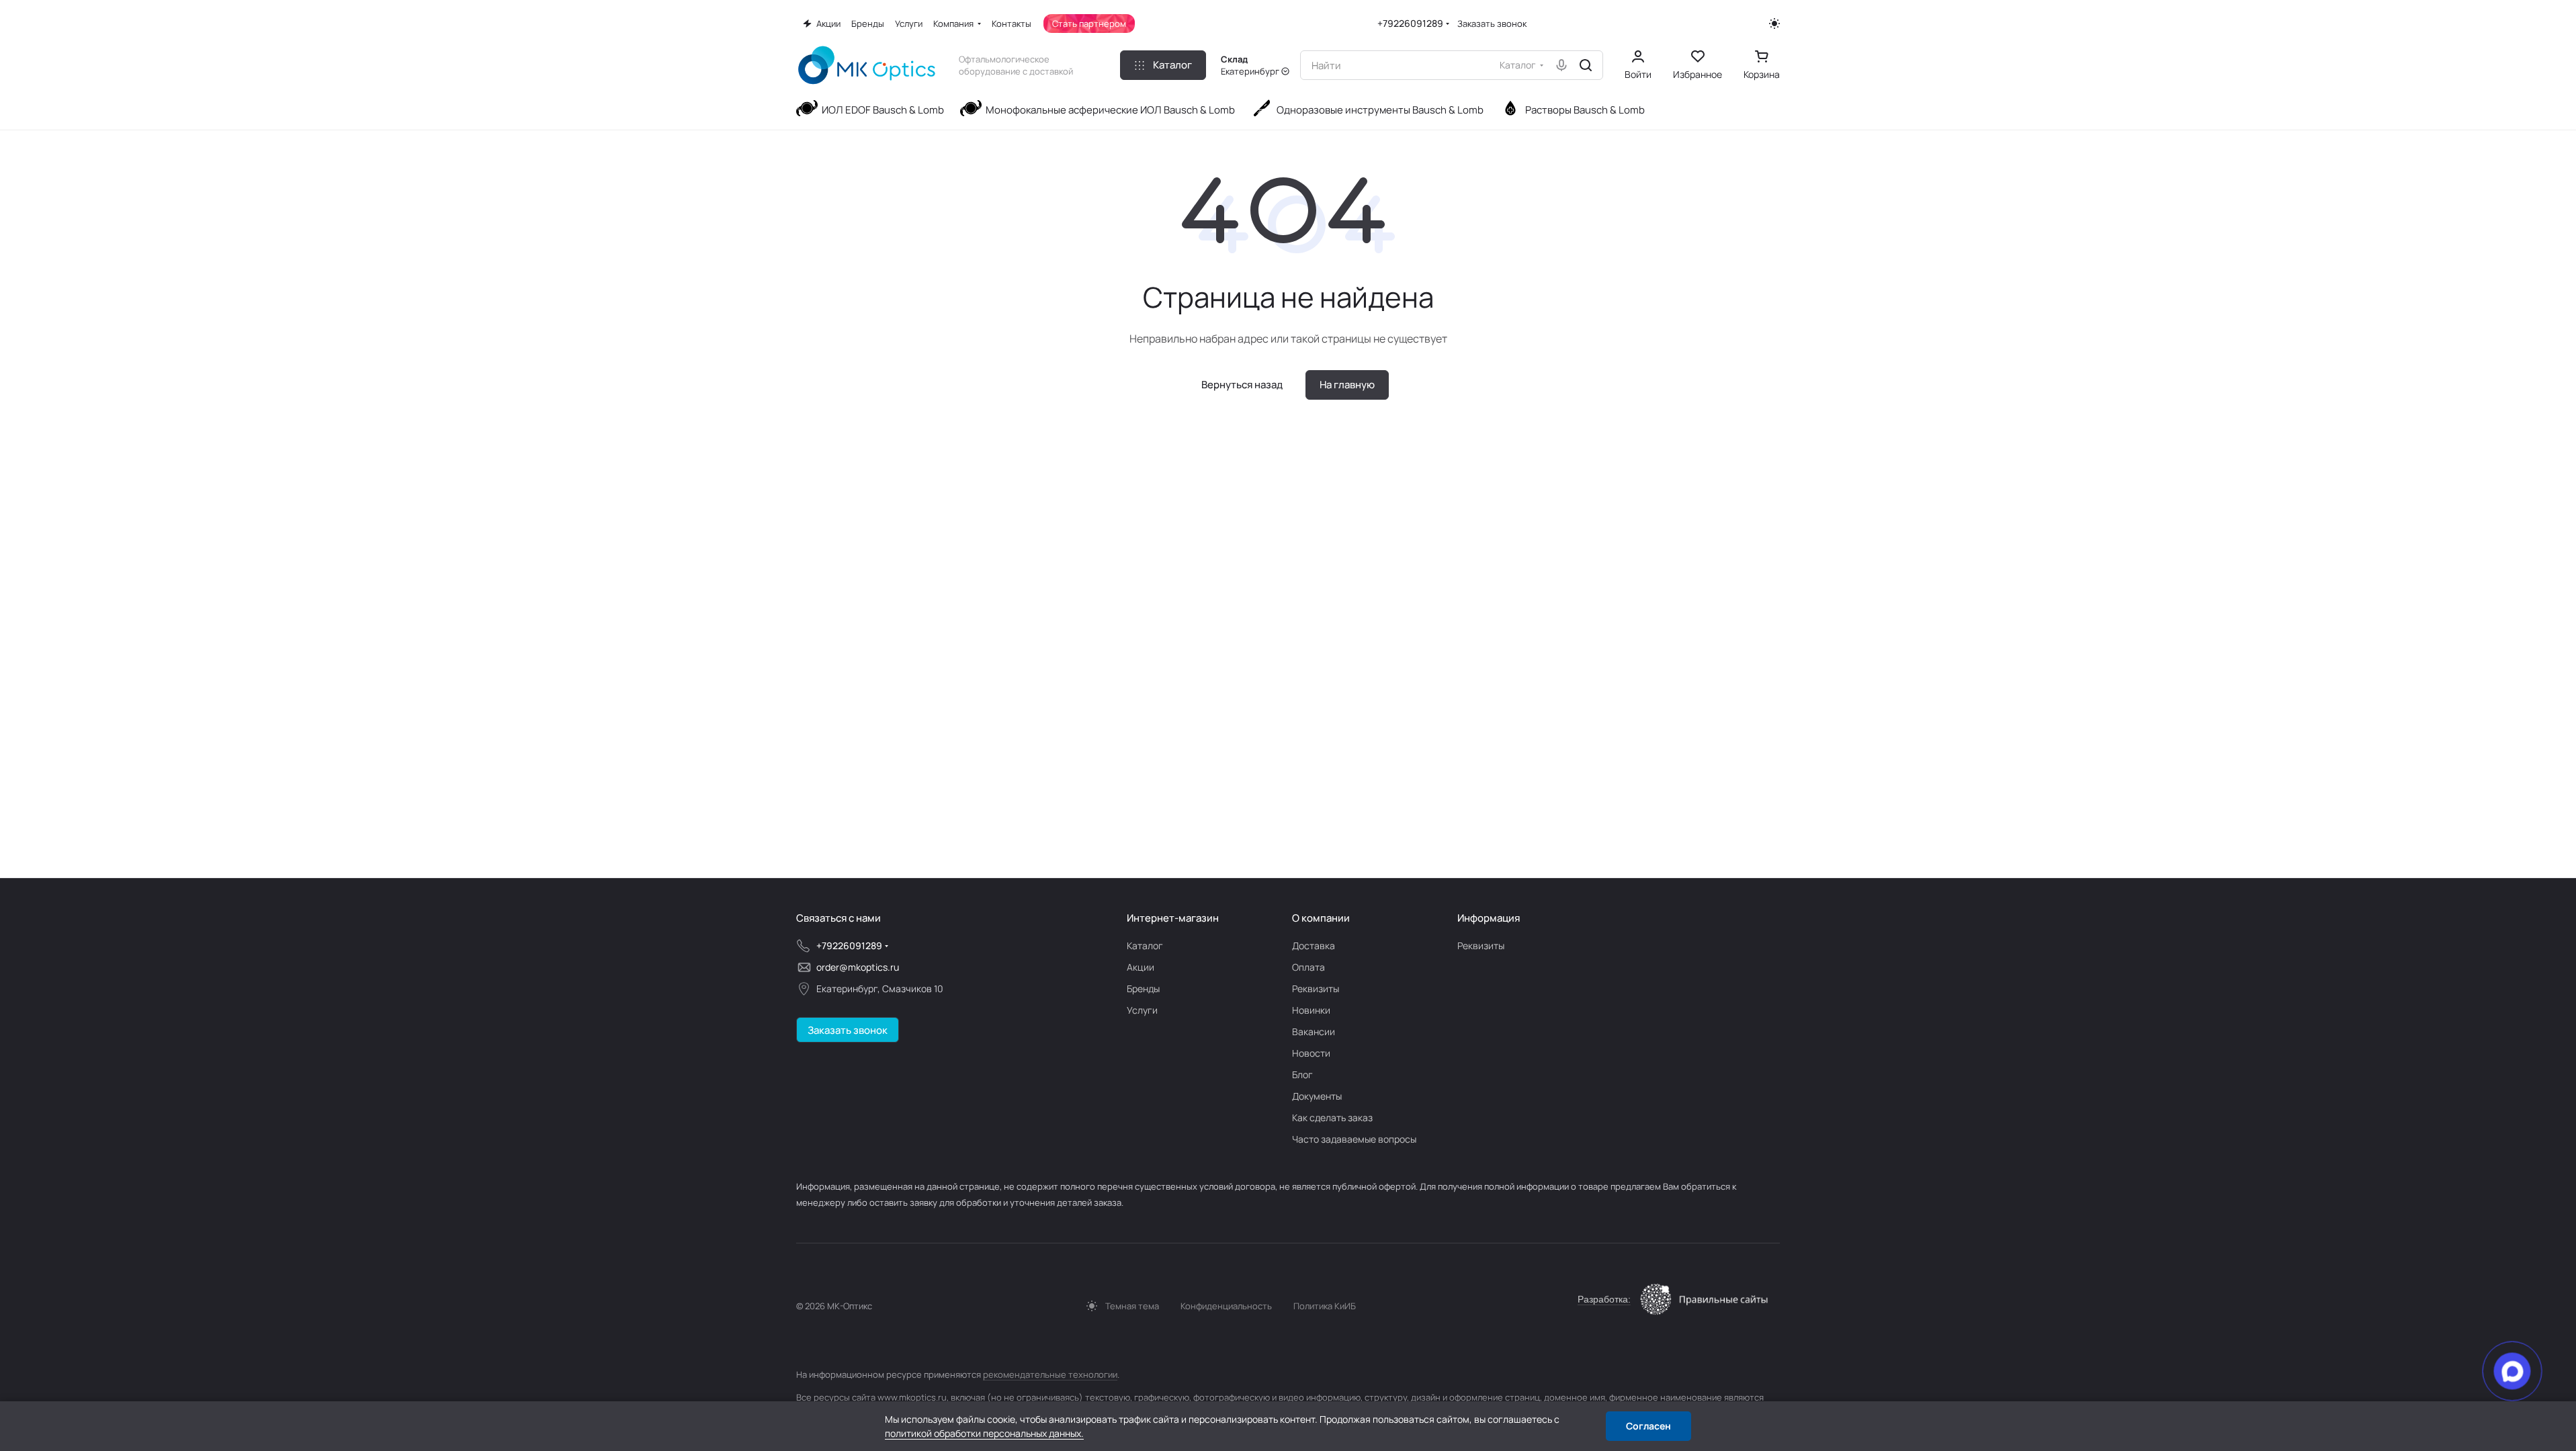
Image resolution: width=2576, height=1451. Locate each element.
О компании (1321, 918)
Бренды (1143, 988)
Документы (1317, 1096)
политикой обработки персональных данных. (984, 1433)
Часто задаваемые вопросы (1354, 1139)
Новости (1311, 1053)
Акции (1141, 967)
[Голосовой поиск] (1561, 65)
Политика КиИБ (1325, 1306)
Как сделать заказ (1332, 1117)
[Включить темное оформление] (1774, 24)
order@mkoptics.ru (858, 967)
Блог (1302, 1074)
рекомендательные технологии (1050, 1374)
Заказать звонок (1492, 24)
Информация (1489, 918)
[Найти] (1586, 65)
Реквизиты (1316, 988)
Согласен (1648, 1426)
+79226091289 (1410, 23)
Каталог (1145, 946)
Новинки (1311, 1010)
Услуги (1142, 1010)
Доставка (1314, 946)
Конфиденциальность (1226, 1306)
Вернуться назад (1242, 385)
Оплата (1308, 967)
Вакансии (1314, 1031)
